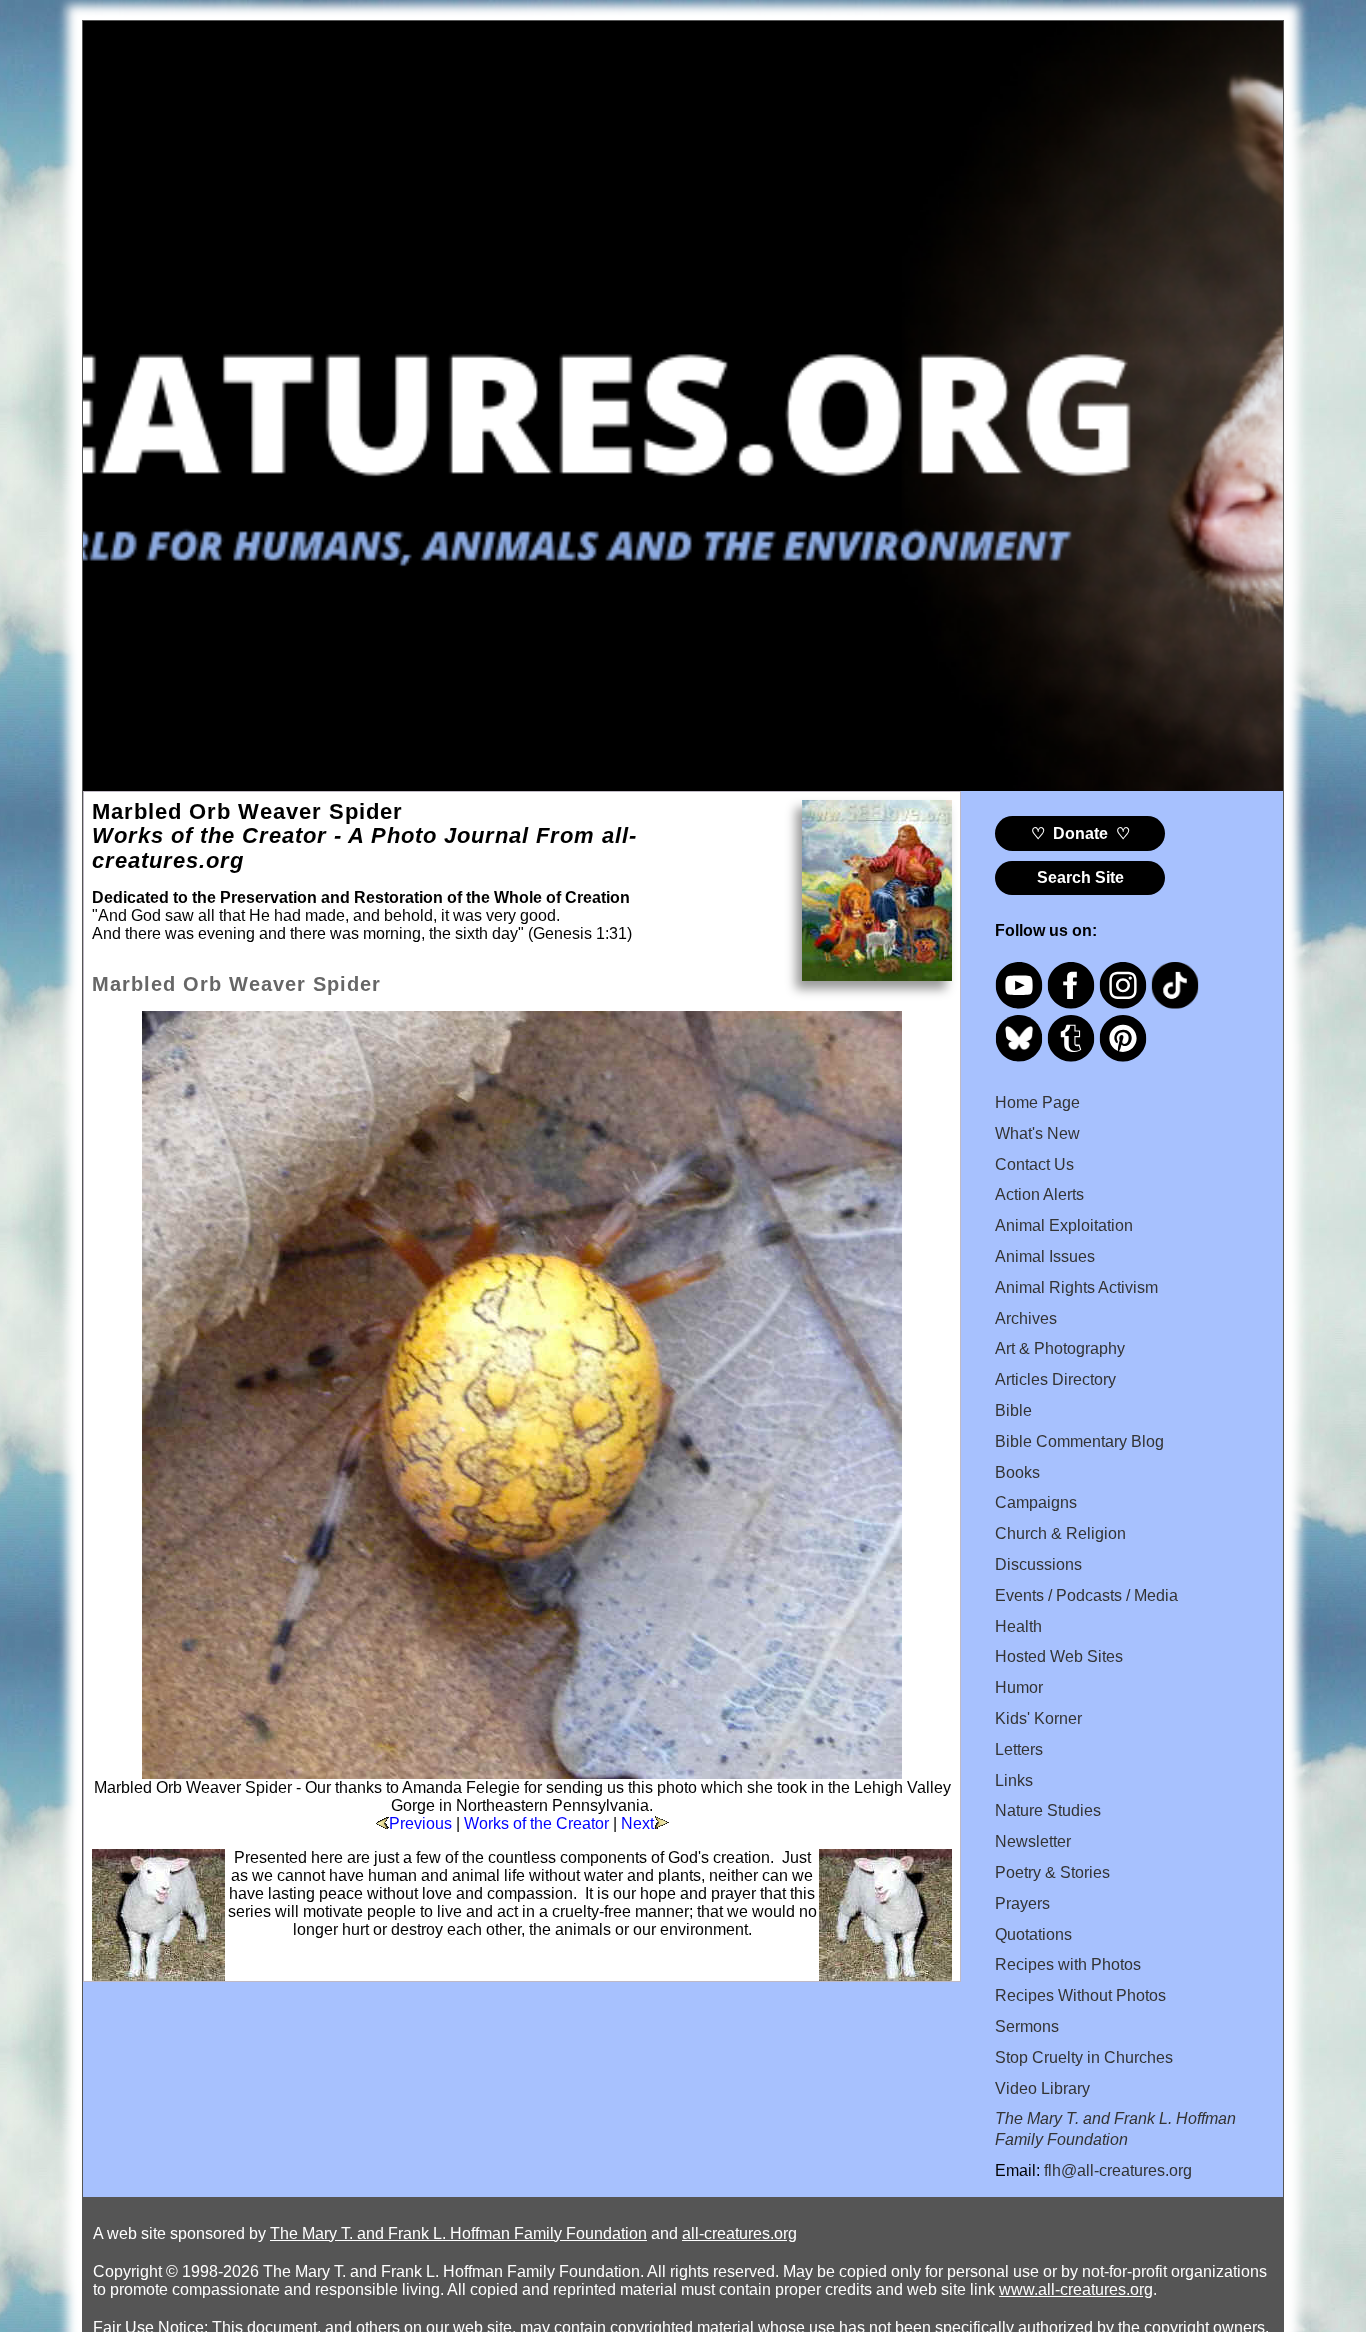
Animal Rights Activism (1076, 1287)
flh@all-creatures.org (1118, 2170)
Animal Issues (1045, 1256)
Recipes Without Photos (1080, 1995)
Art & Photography (1060, 1348)
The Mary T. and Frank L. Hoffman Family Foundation (458, 2233)
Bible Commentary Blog (1079, 1441)
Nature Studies (1048, 1810)
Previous (420, 1823)
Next (637, 1823)
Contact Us (1034, 1164)
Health (1018, 1626)
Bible (1013, 1410)
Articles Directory (1055, 1379)
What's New (1037, 1133)
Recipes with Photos (1068, 1964)
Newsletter (1033, 1841)
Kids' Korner (1038, 1718)
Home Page (1037, 1102)
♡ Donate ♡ (1080, 833)
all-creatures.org (739, 2233)
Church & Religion (1060, 1533)
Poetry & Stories (1052, 1872)
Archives (1026, 1318)
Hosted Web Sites (1059, 1656)
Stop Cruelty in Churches (1084, 2057)
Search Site (1080, 877)
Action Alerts (1039, 1194)
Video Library (1042, 2088)
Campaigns (1036, 1502)
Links (1014, 1780)
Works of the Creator (536, 1823)
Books (1017, 1472)
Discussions (1038, 1564)
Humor (1019, 1687)
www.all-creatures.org (1076, 2289)
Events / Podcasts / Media (1086, 1595)
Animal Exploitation (1064, 1225)
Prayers (1022, 1903)
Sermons (1027, 2026)
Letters (1019, 1749)
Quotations (1033, 1934)
